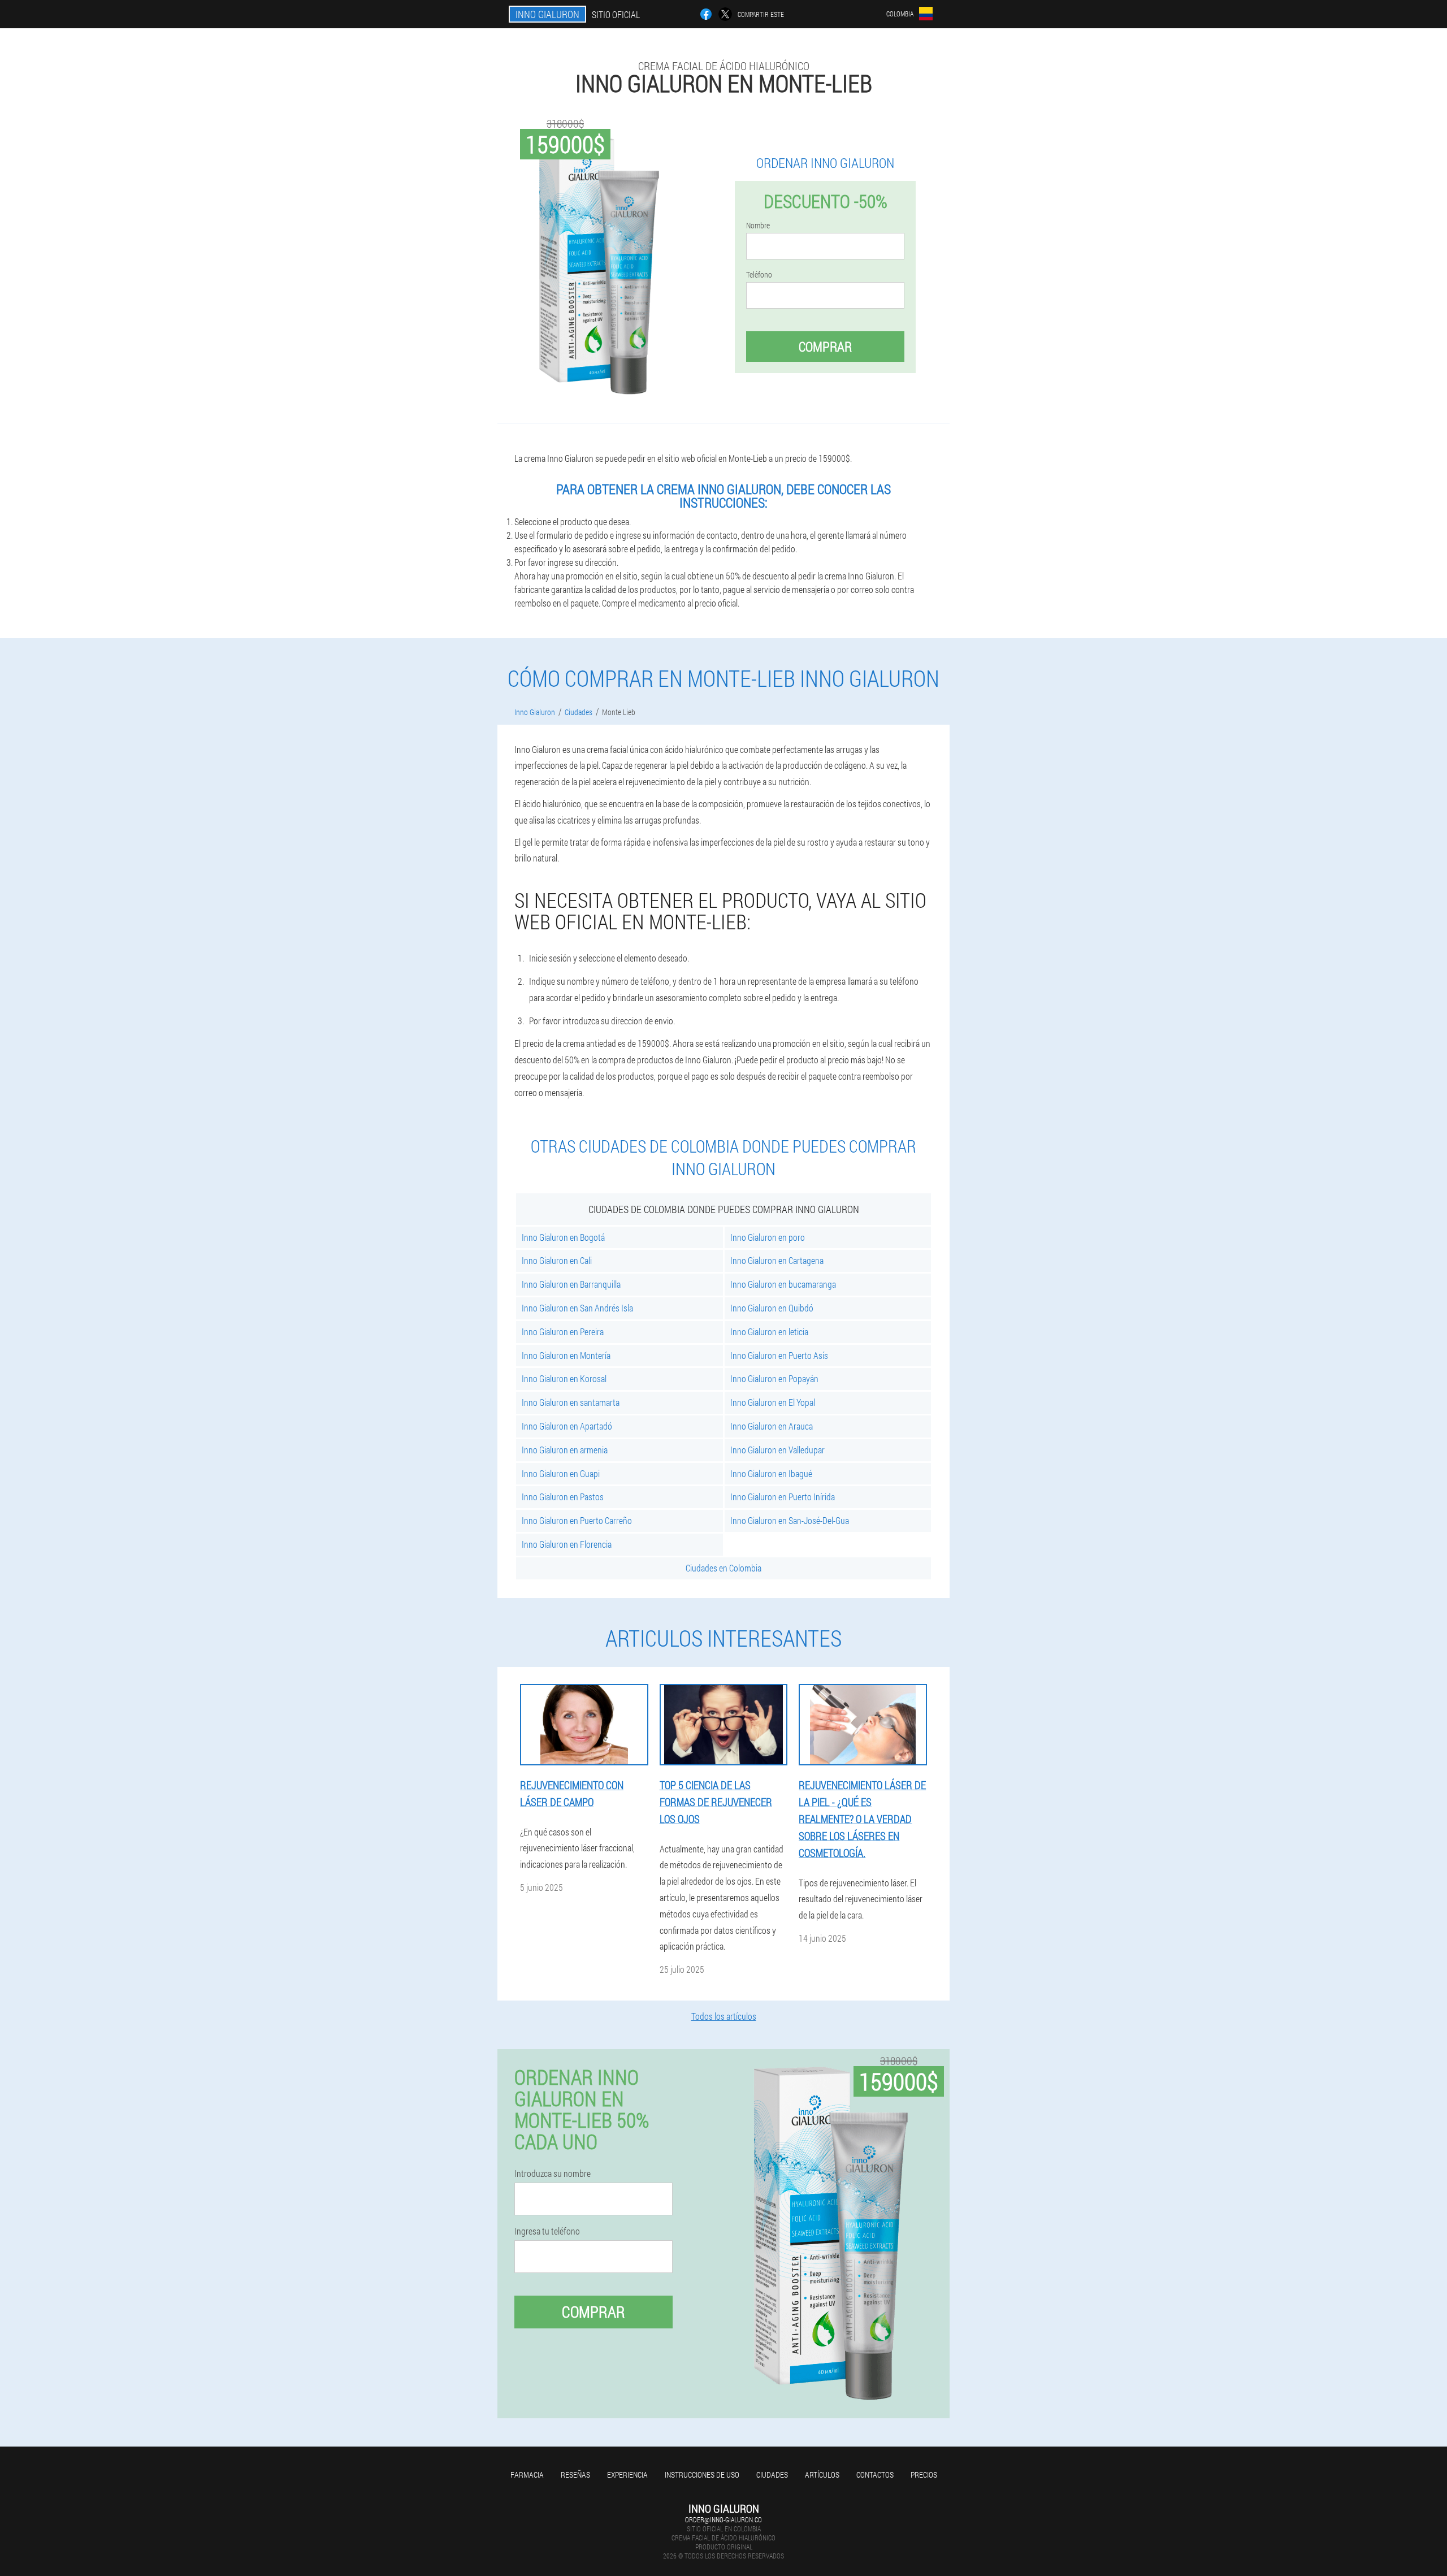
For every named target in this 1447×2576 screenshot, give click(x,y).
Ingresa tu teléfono (547, 2231)
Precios (924, 2475)
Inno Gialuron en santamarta (571, 1402)
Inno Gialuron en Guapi (561, 1473)
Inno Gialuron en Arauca (772, 1426)
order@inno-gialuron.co (723, 2519)
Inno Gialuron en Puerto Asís (779, 1355)
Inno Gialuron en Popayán (774, 1378)
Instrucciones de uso (702, 2475)
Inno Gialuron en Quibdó (772, 1308)
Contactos (875, 2475)
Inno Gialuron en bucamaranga (783, 1284)
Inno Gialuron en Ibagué (771, 1473)
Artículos (822, 2475)
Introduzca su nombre (553, 2174)
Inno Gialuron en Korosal (564, 1378)
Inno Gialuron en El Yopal (773, 1402)
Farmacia (527, 2475)
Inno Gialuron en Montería (566, 1355)
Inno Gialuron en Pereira (563, 1332)
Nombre (758, 226)
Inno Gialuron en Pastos (563, 1497)
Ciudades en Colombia (723, 1568)
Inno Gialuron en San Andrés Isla (577, 1308)
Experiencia (627, 2475)
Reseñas (575, 2475)
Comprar (825, 347)
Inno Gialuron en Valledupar (777, 1450)
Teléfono (759, 275)
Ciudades (772, 2475)
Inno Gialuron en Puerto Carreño (577, 1520)
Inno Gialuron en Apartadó (567, 1426)
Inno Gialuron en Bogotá (563, 1237)
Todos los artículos (724, 2016)
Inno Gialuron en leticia (769, 1332)
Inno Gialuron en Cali (557, 1260)
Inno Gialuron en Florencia (567, 1544)
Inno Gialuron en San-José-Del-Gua (790, 1520)
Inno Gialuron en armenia (565, 1450)
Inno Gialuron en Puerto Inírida (783, 1497)
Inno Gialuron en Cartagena (777, 1260)
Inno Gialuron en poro (768, 1237)
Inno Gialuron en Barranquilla (571, 1284)
